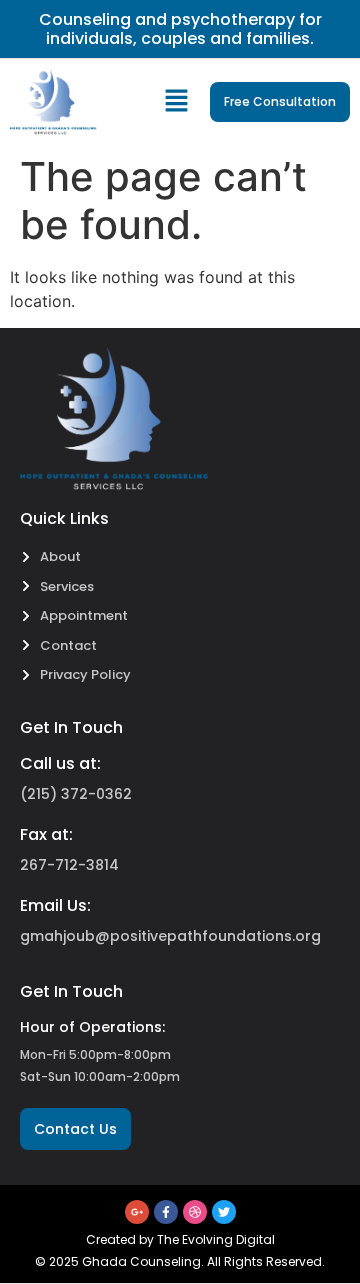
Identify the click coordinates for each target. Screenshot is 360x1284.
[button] (177, 102)
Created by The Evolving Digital (180, 1239)
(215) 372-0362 (76, 794)
